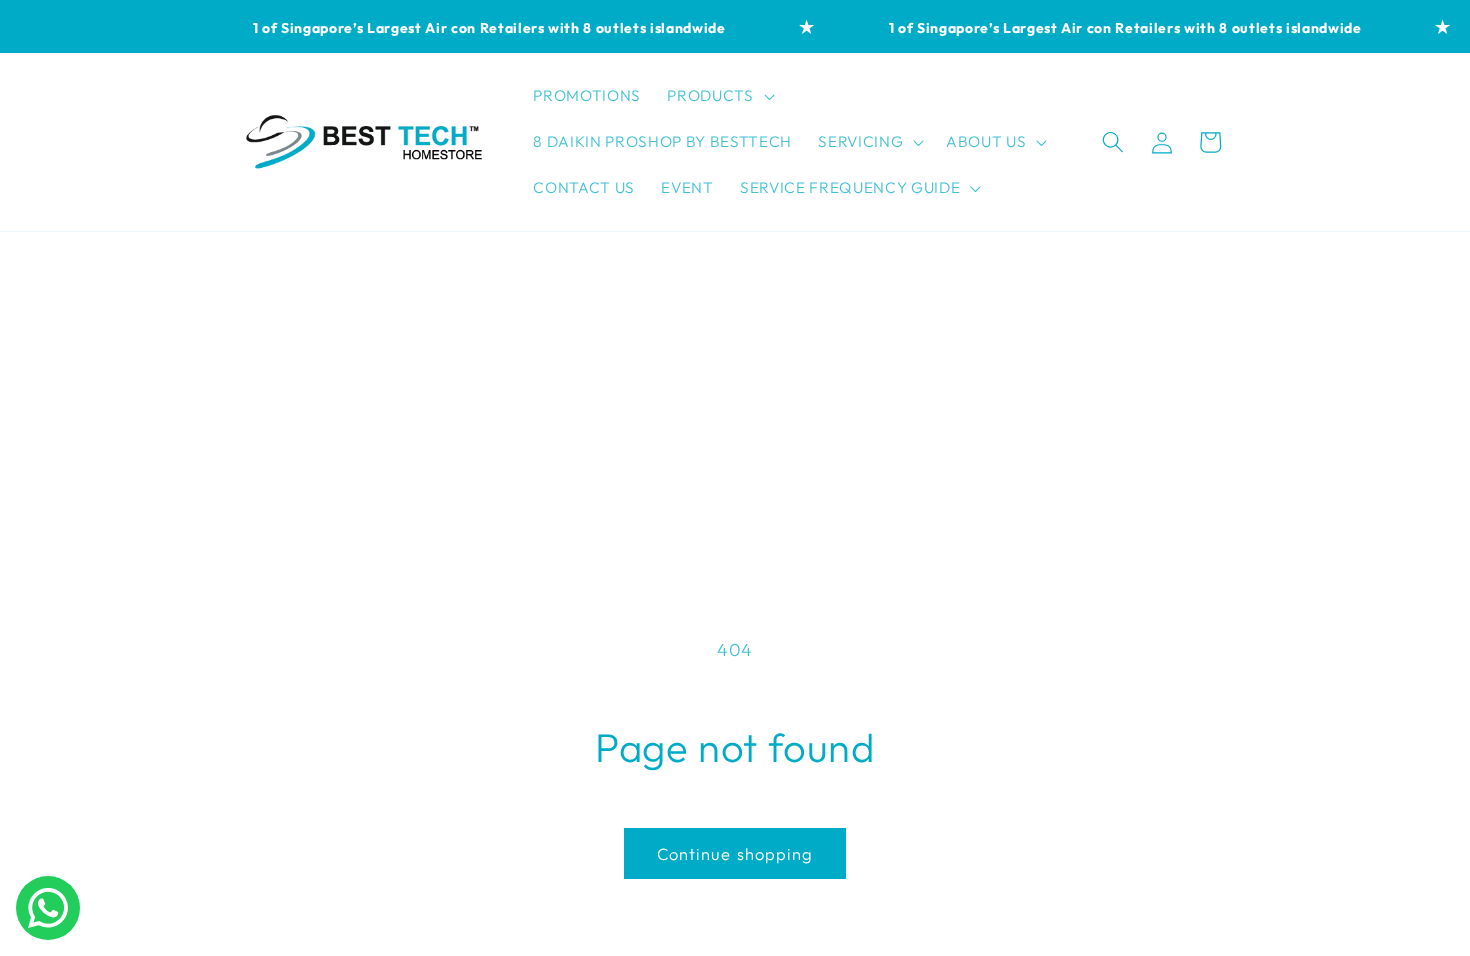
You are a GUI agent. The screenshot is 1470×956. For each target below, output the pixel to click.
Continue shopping (735, 853)
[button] (718, 96)
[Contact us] (48, 908)
